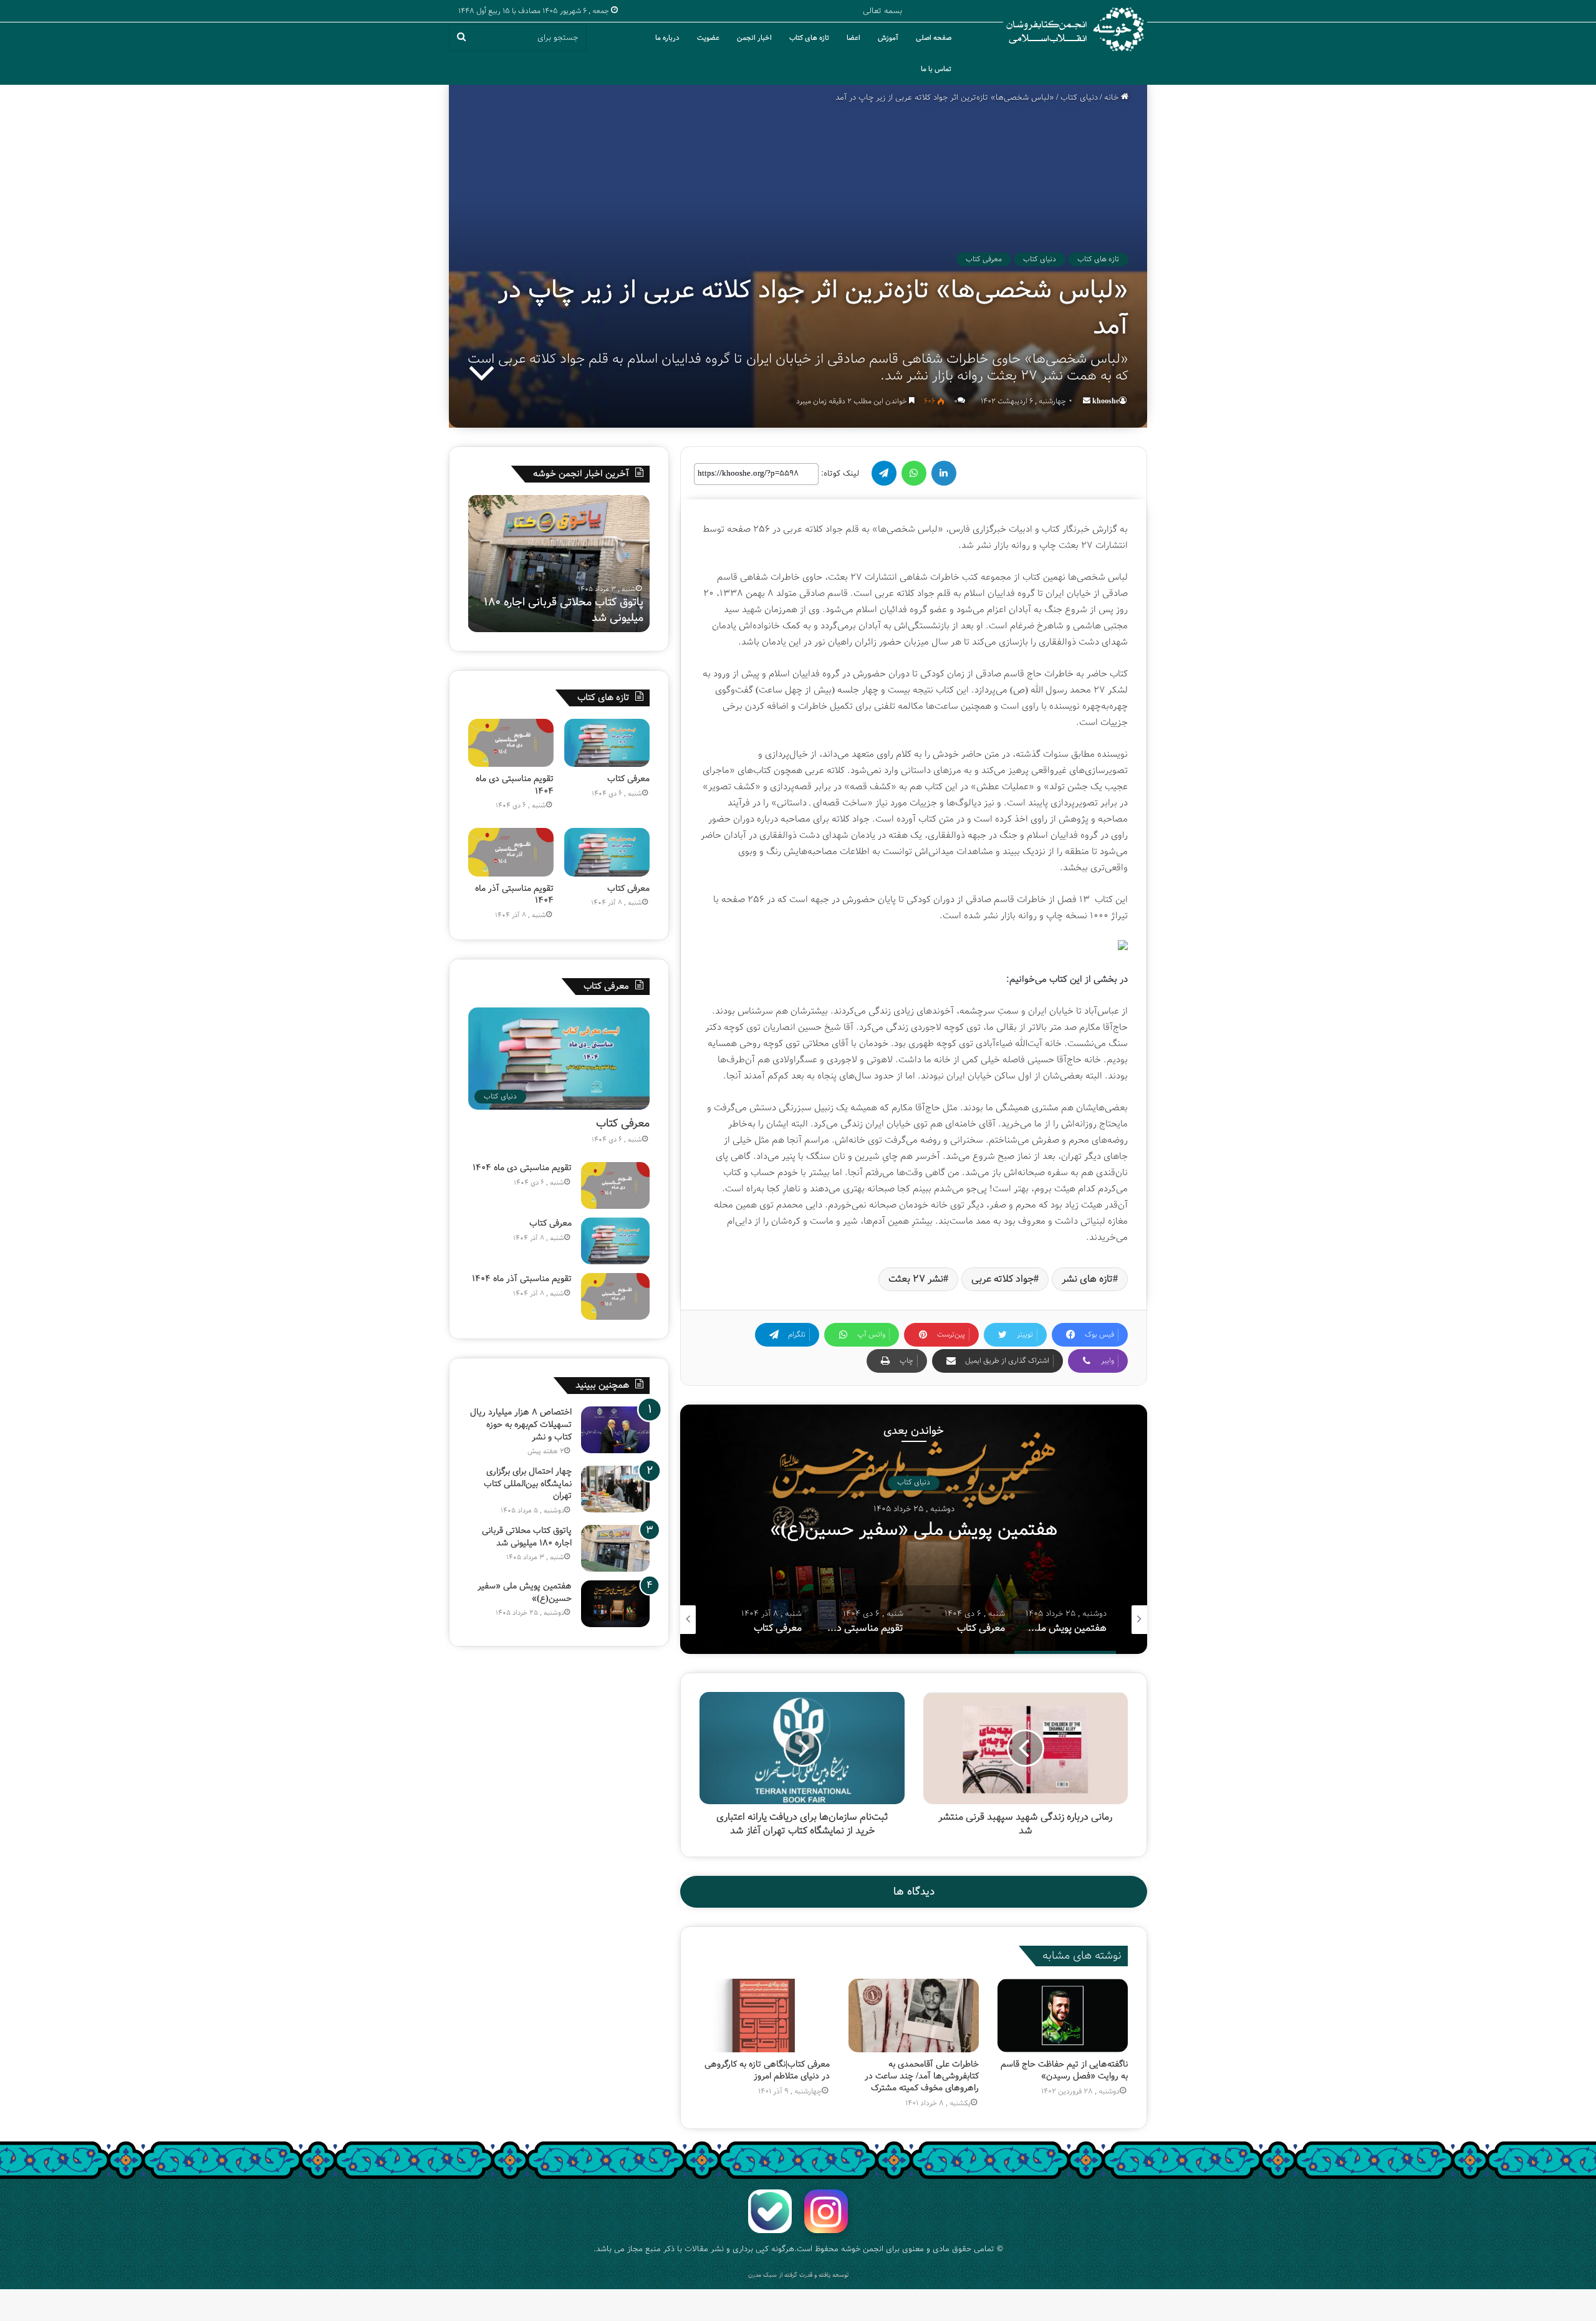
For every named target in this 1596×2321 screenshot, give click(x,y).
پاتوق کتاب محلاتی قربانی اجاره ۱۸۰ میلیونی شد (527, 1537)
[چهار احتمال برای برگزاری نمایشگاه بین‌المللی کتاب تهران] (615, 1489)
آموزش (888, 38)
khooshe (1106, 401)
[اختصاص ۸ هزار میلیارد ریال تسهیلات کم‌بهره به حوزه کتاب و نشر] (615, 1430)
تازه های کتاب (809, 38)
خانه (1113, 98)
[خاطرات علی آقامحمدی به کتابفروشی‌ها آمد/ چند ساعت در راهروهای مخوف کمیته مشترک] (914, 2016)
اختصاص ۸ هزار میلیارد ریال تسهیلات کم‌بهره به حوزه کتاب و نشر (521, 1424)
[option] (914, 1529)
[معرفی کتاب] (607, 743)
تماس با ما (936, 69)
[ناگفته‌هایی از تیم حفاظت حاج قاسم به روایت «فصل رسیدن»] (1063, 2016)
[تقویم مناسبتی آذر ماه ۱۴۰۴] (511, 852)
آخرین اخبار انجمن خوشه (581, 474)
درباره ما (667, 38)
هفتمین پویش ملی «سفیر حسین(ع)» (584, 610)
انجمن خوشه (862, 2249)
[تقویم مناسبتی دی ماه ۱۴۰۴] (511, 743)
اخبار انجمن (754, 38)
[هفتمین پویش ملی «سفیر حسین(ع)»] (615, 1604)
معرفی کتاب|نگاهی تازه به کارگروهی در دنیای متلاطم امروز (767, 2070)
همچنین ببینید (602, 1385)
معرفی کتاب (984, 259)
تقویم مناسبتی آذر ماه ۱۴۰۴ (514, 895)
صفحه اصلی (934, 38)
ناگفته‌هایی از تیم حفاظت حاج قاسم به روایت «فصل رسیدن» (1064, 2070)
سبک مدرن (762, 2275)
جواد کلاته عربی (1002, 1279)
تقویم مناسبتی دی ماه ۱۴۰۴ (515, 785)
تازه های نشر (1087, 1279)
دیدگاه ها (914, 1892)
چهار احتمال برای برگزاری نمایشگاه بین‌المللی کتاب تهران (528, 1483)
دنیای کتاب (1079, 98)
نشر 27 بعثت (916, 1279)
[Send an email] (1087, 401)
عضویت (708, 38)
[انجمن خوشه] (1075, 29)
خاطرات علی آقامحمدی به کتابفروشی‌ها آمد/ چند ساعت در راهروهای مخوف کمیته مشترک (922, 2076)
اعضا (853, 38)
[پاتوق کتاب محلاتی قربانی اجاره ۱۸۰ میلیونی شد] (615, 1548)
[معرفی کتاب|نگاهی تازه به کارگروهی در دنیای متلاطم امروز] (765, 2016)
